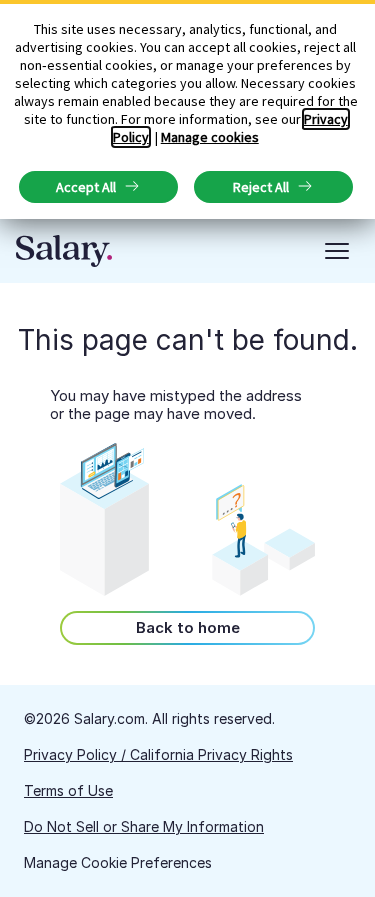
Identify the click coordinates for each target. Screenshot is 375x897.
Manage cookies (210, 137)
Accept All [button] (86, 187)
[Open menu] (337, 251)
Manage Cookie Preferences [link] (118, 862)
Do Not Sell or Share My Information (144, 826)
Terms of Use (68, 790)
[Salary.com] (64, 251)
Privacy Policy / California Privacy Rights (158, 754)
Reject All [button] (261, 187)
